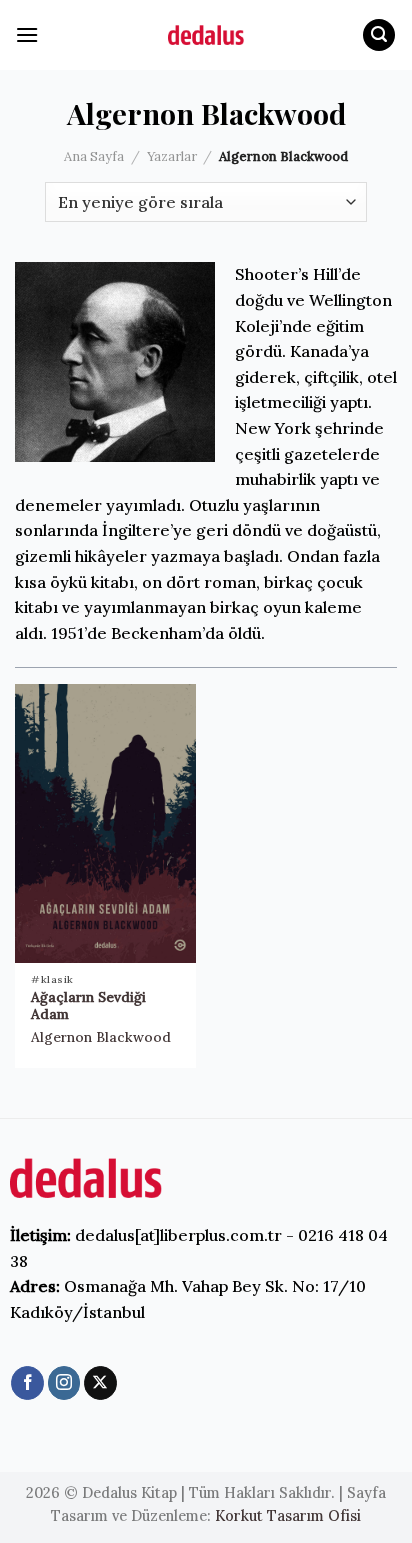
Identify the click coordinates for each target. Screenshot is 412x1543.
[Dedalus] (206, 35)
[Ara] (379, 35)
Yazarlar (172, 156)
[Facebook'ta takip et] (27, 1383)
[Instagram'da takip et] (64, 1383)
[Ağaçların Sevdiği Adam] (105, 823)
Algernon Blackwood (101, 1037)
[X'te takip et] (100, 1383)
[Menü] (27, 34)
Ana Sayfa (94, 156)
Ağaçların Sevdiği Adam (88, 1006)
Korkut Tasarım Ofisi (288, 1516)
